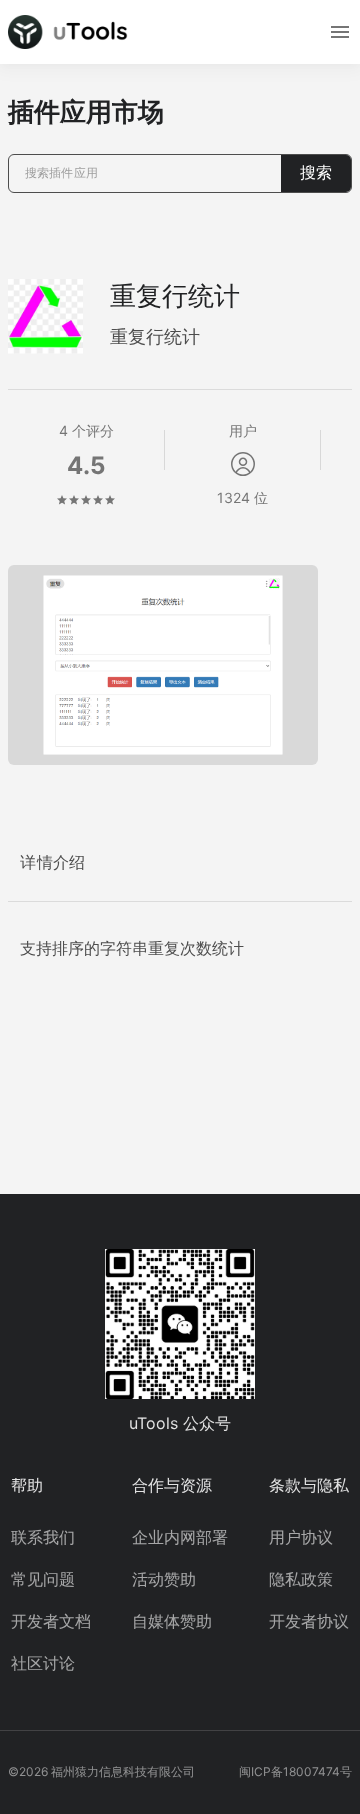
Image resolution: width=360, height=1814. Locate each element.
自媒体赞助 (172, 1621)
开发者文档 (51, 1621)
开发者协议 (309, 1621)
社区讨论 (43, 1663)
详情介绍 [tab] (53, 862)
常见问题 (43, 1579)
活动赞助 (164, 1579)
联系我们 (43, 1537)
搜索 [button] (316, 172)
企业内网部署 (180, 1537)
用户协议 (301, 1537)
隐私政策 (301, 1579)
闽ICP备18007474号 (295, 1771)
